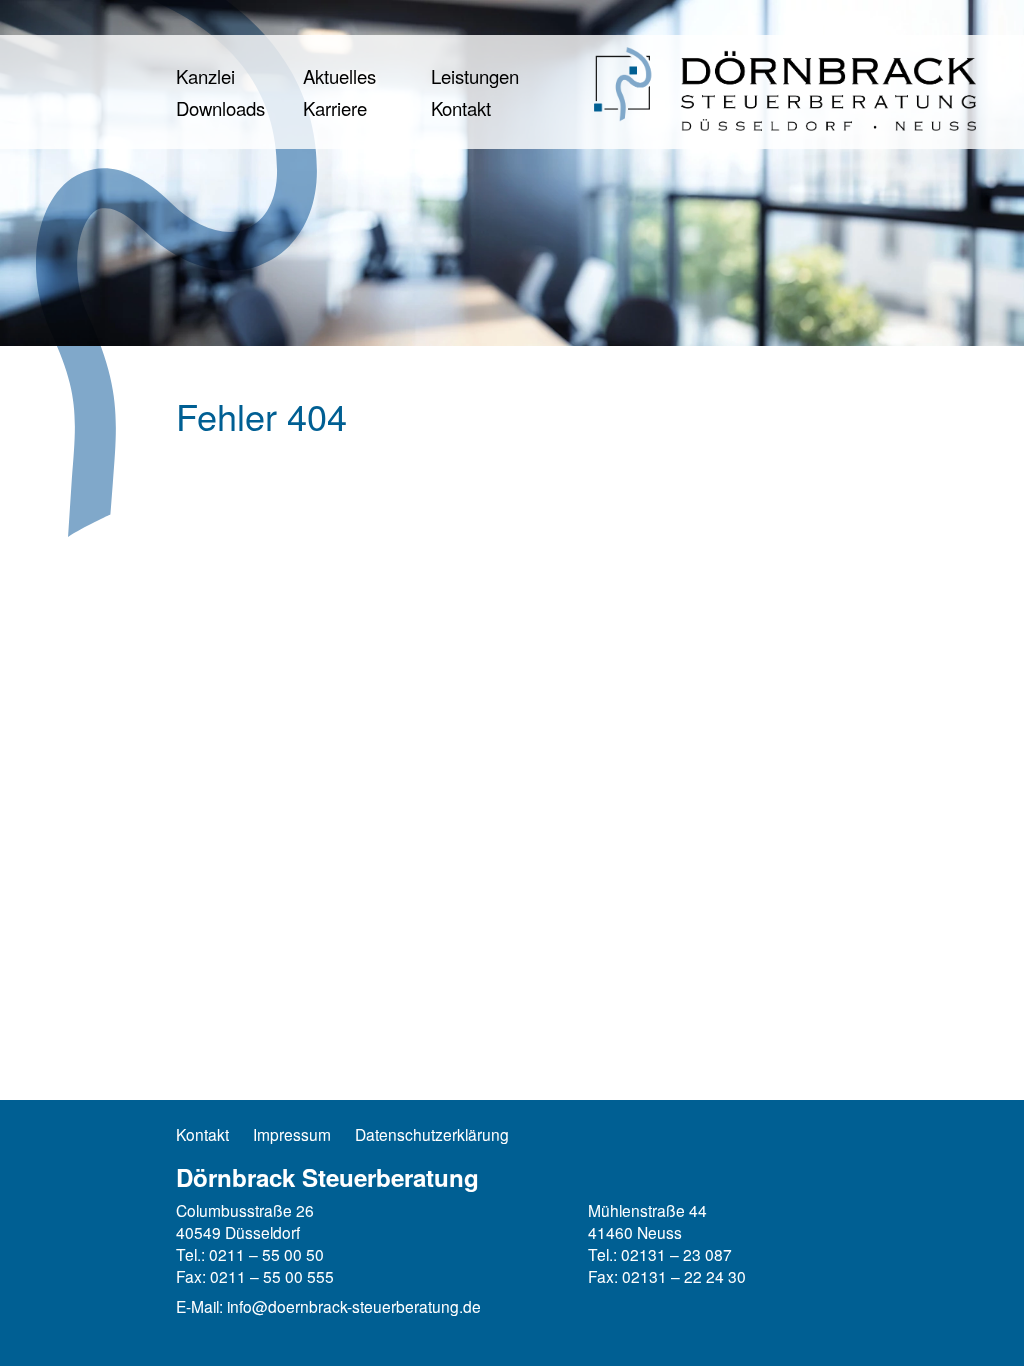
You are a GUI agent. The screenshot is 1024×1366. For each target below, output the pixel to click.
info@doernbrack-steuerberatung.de (354, 1306)
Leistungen (475, 76)
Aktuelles (339, 76)
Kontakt (461, 108)
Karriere (335, 108)
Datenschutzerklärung (432, 1134)
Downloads (220, 108)
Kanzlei (205, 76)
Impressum (292, 1134)
